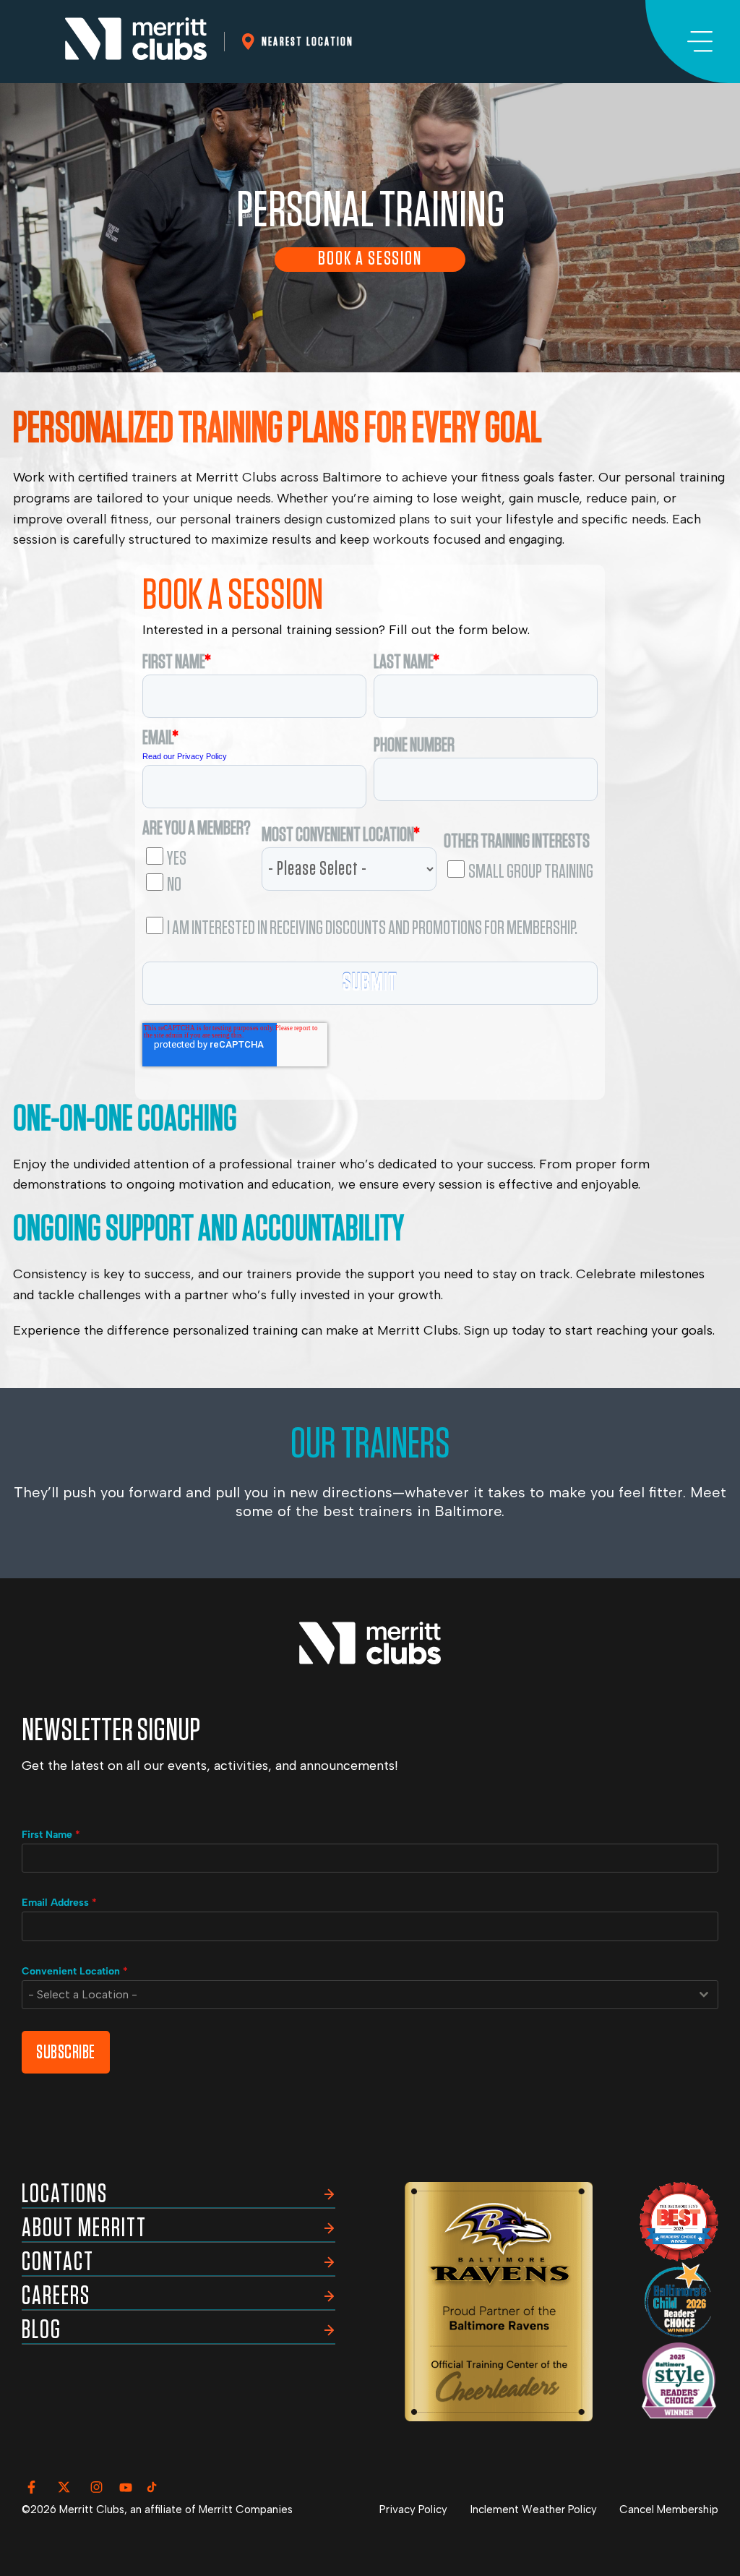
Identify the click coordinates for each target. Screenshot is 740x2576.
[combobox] (370, 1995)
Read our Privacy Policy (185, 756)
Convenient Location (75, 1971)
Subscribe (66, 2052)
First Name (51, 1835)
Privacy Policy (413, 2509)
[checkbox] (198, 868)
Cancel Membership (669, 2509)
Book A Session (370, 259)
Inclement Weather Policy (534, 2509)
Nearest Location (307, 42)
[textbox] (356, 1995)
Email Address (59, 1903)
